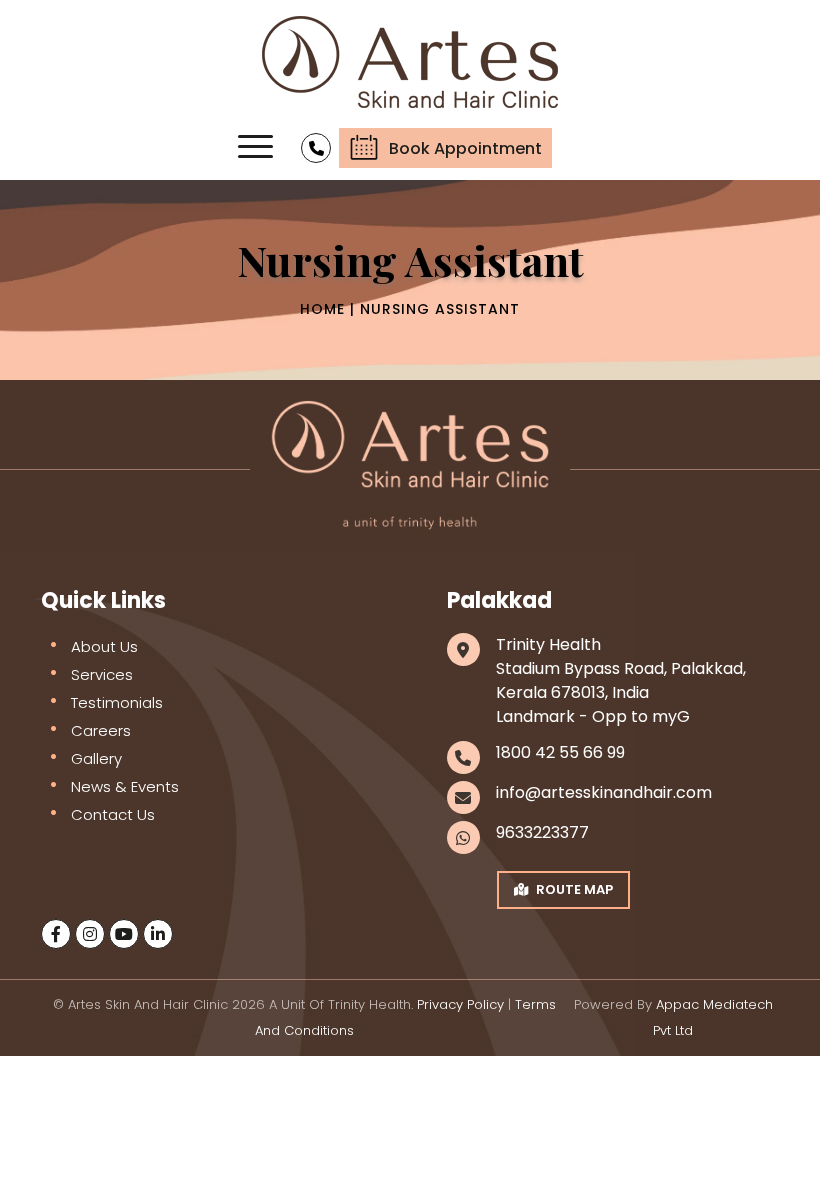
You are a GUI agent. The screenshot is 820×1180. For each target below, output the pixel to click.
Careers (101, 730)
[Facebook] (56, 934)
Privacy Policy (460, 1004)
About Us (104, 646)
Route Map (574, 889)
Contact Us (113, 814)
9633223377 (542, 832)
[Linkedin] (158, 934)
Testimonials (117, 702)
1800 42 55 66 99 (560, 752)
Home (322, 309)
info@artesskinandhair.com (604, 792)
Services (102, 674)
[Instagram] (90, 934)
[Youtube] (124, 934)
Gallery (96, 758)
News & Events (125, 786)
